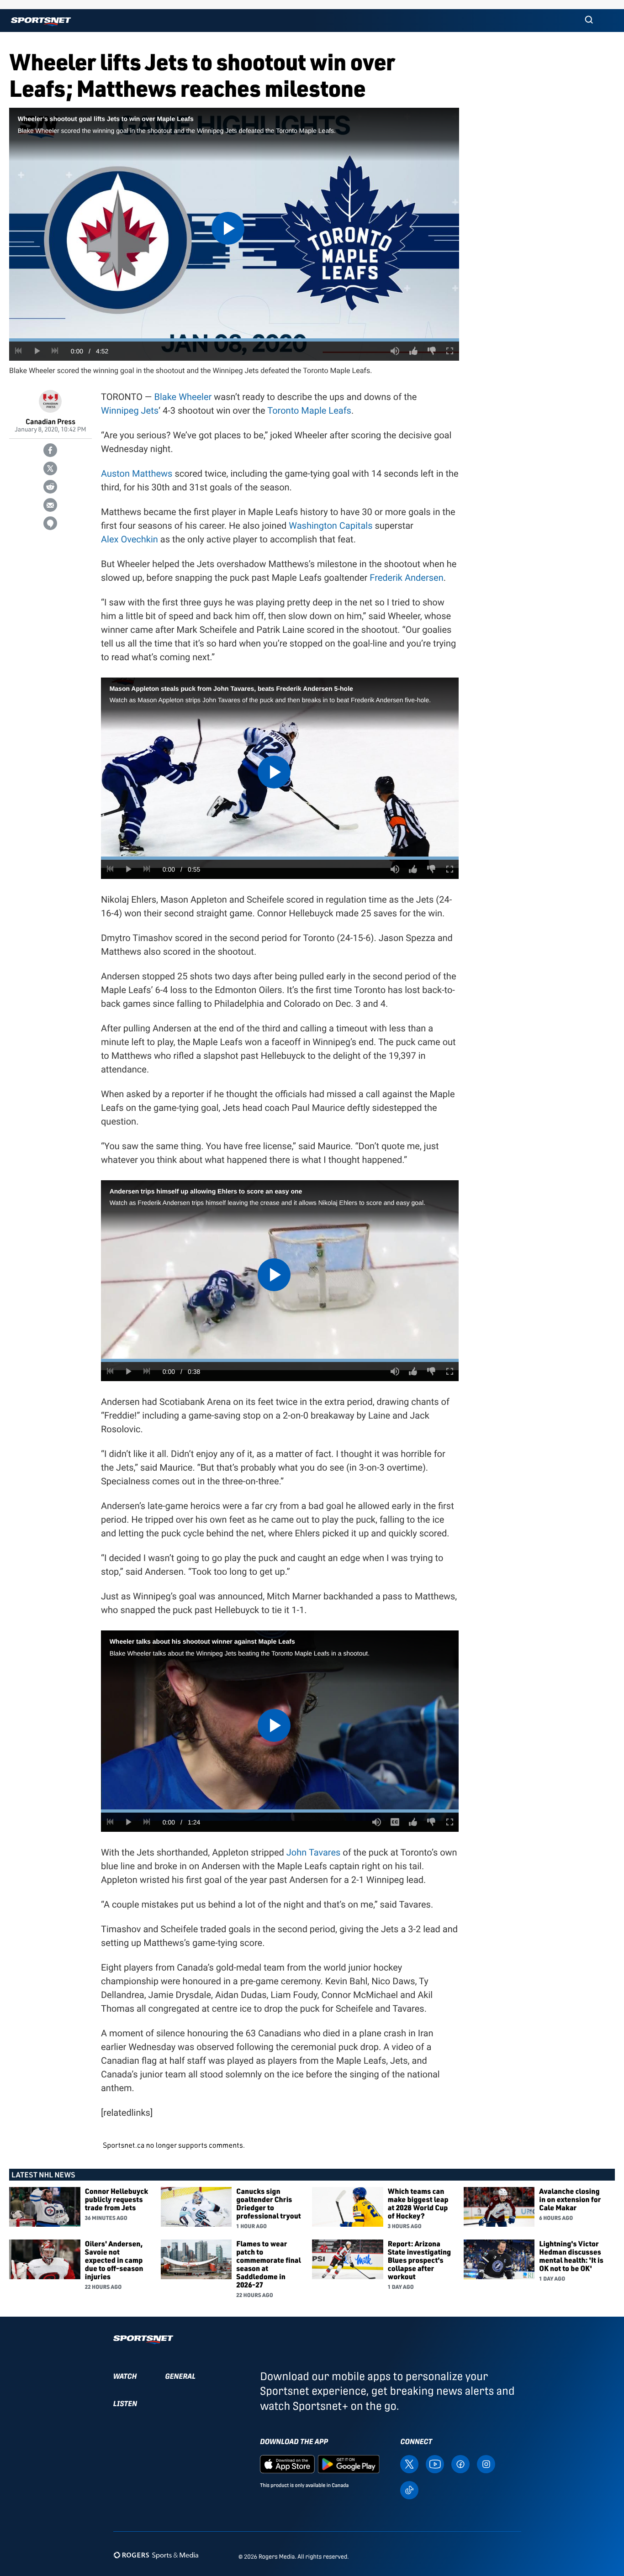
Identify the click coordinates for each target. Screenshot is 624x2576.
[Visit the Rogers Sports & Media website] (156, 2555)
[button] (589, 21)
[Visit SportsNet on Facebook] (460, 2463)
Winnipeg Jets (130, 410)
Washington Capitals (331, 526)
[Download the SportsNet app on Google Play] (349, 2463)
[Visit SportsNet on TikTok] (409, 2489)
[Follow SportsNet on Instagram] (486, 2463)
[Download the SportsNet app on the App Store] (287, 2463)
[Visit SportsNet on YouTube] (435, 2463)
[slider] (234, 340)
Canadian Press (50, 421)
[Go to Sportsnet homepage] (41, 22)
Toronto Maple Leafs (309, 410)
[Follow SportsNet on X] (409, 2463)
